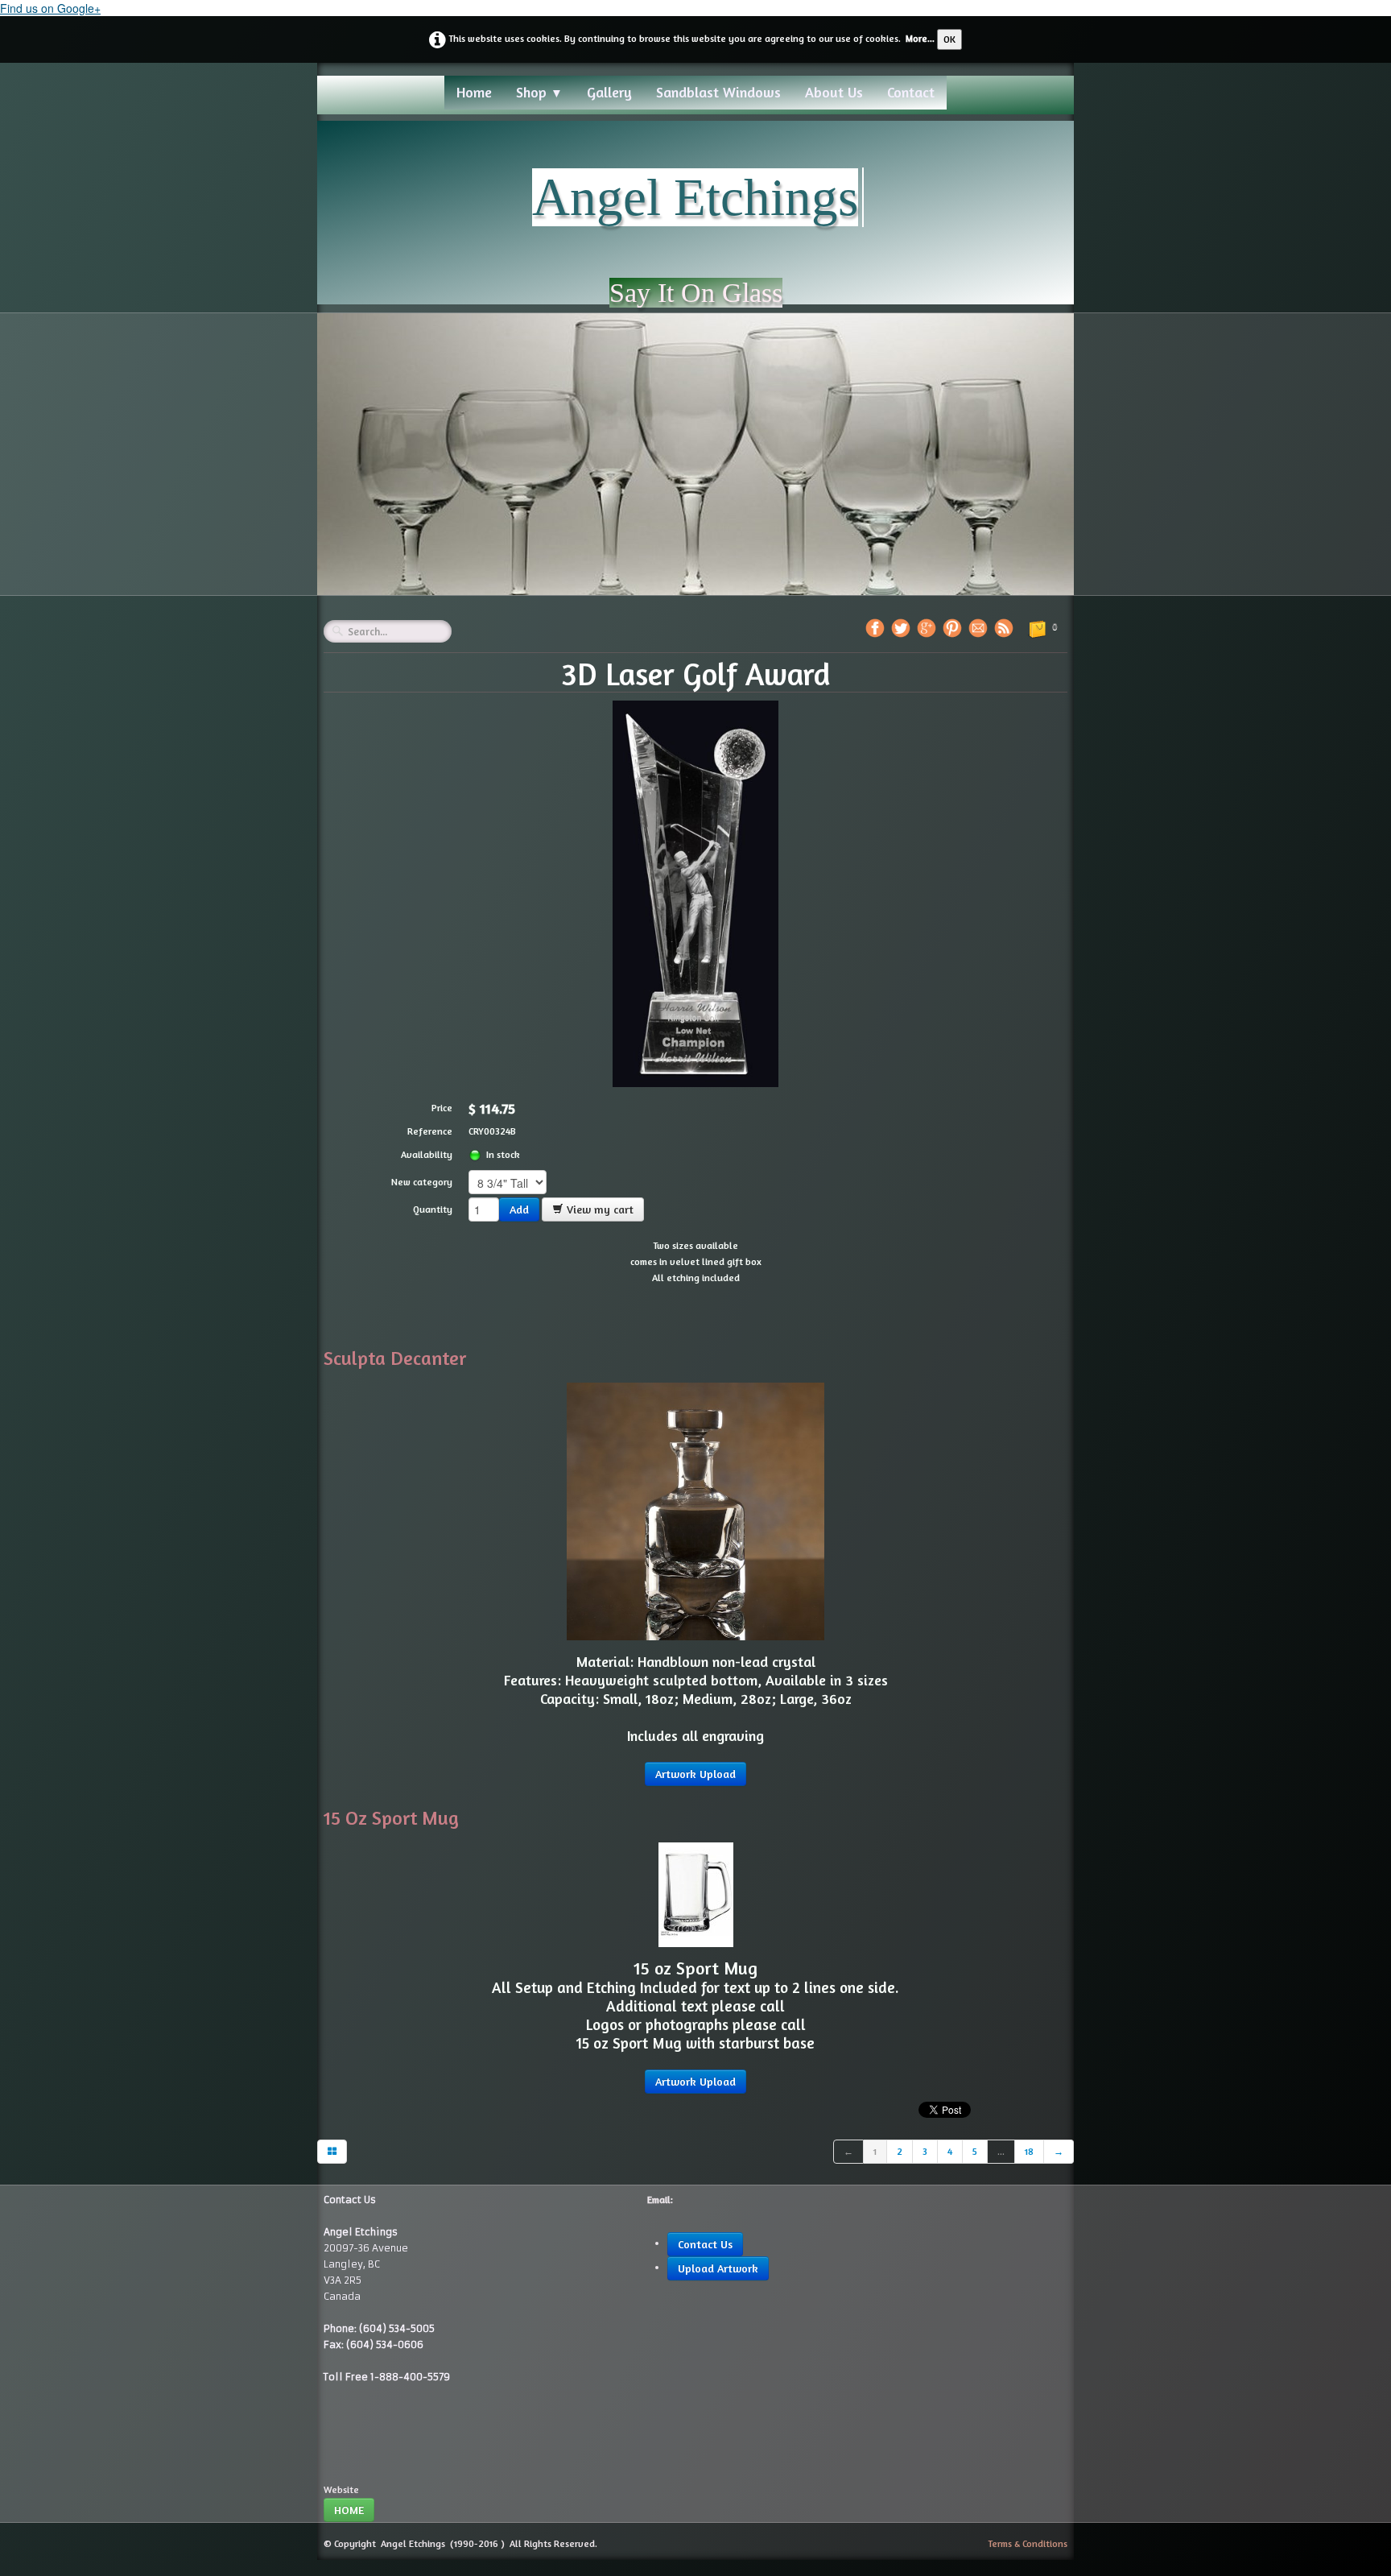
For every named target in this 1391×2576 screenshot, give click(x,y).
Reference (430, 1131)
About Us (834, 92)
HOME (349, 2510)
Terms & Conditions (1028, 2543)
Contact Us (705, 2244)
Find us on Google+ (50, 8)
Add (519, 1209)
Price (442, 1108)
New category (422, 1182)
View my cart (599, 1209)
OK (949, 39)
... (1001, 2151)
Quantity (433, 1209)
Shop (539, 92)
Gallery (609, 92)
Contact (911, 92)
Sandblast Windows (718, 92)
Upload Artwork (718, 2268)
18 (1029, 2151)
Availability (427, 1154)
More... (920, 38)
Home (474, 92)
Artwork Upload (695, 1774)
